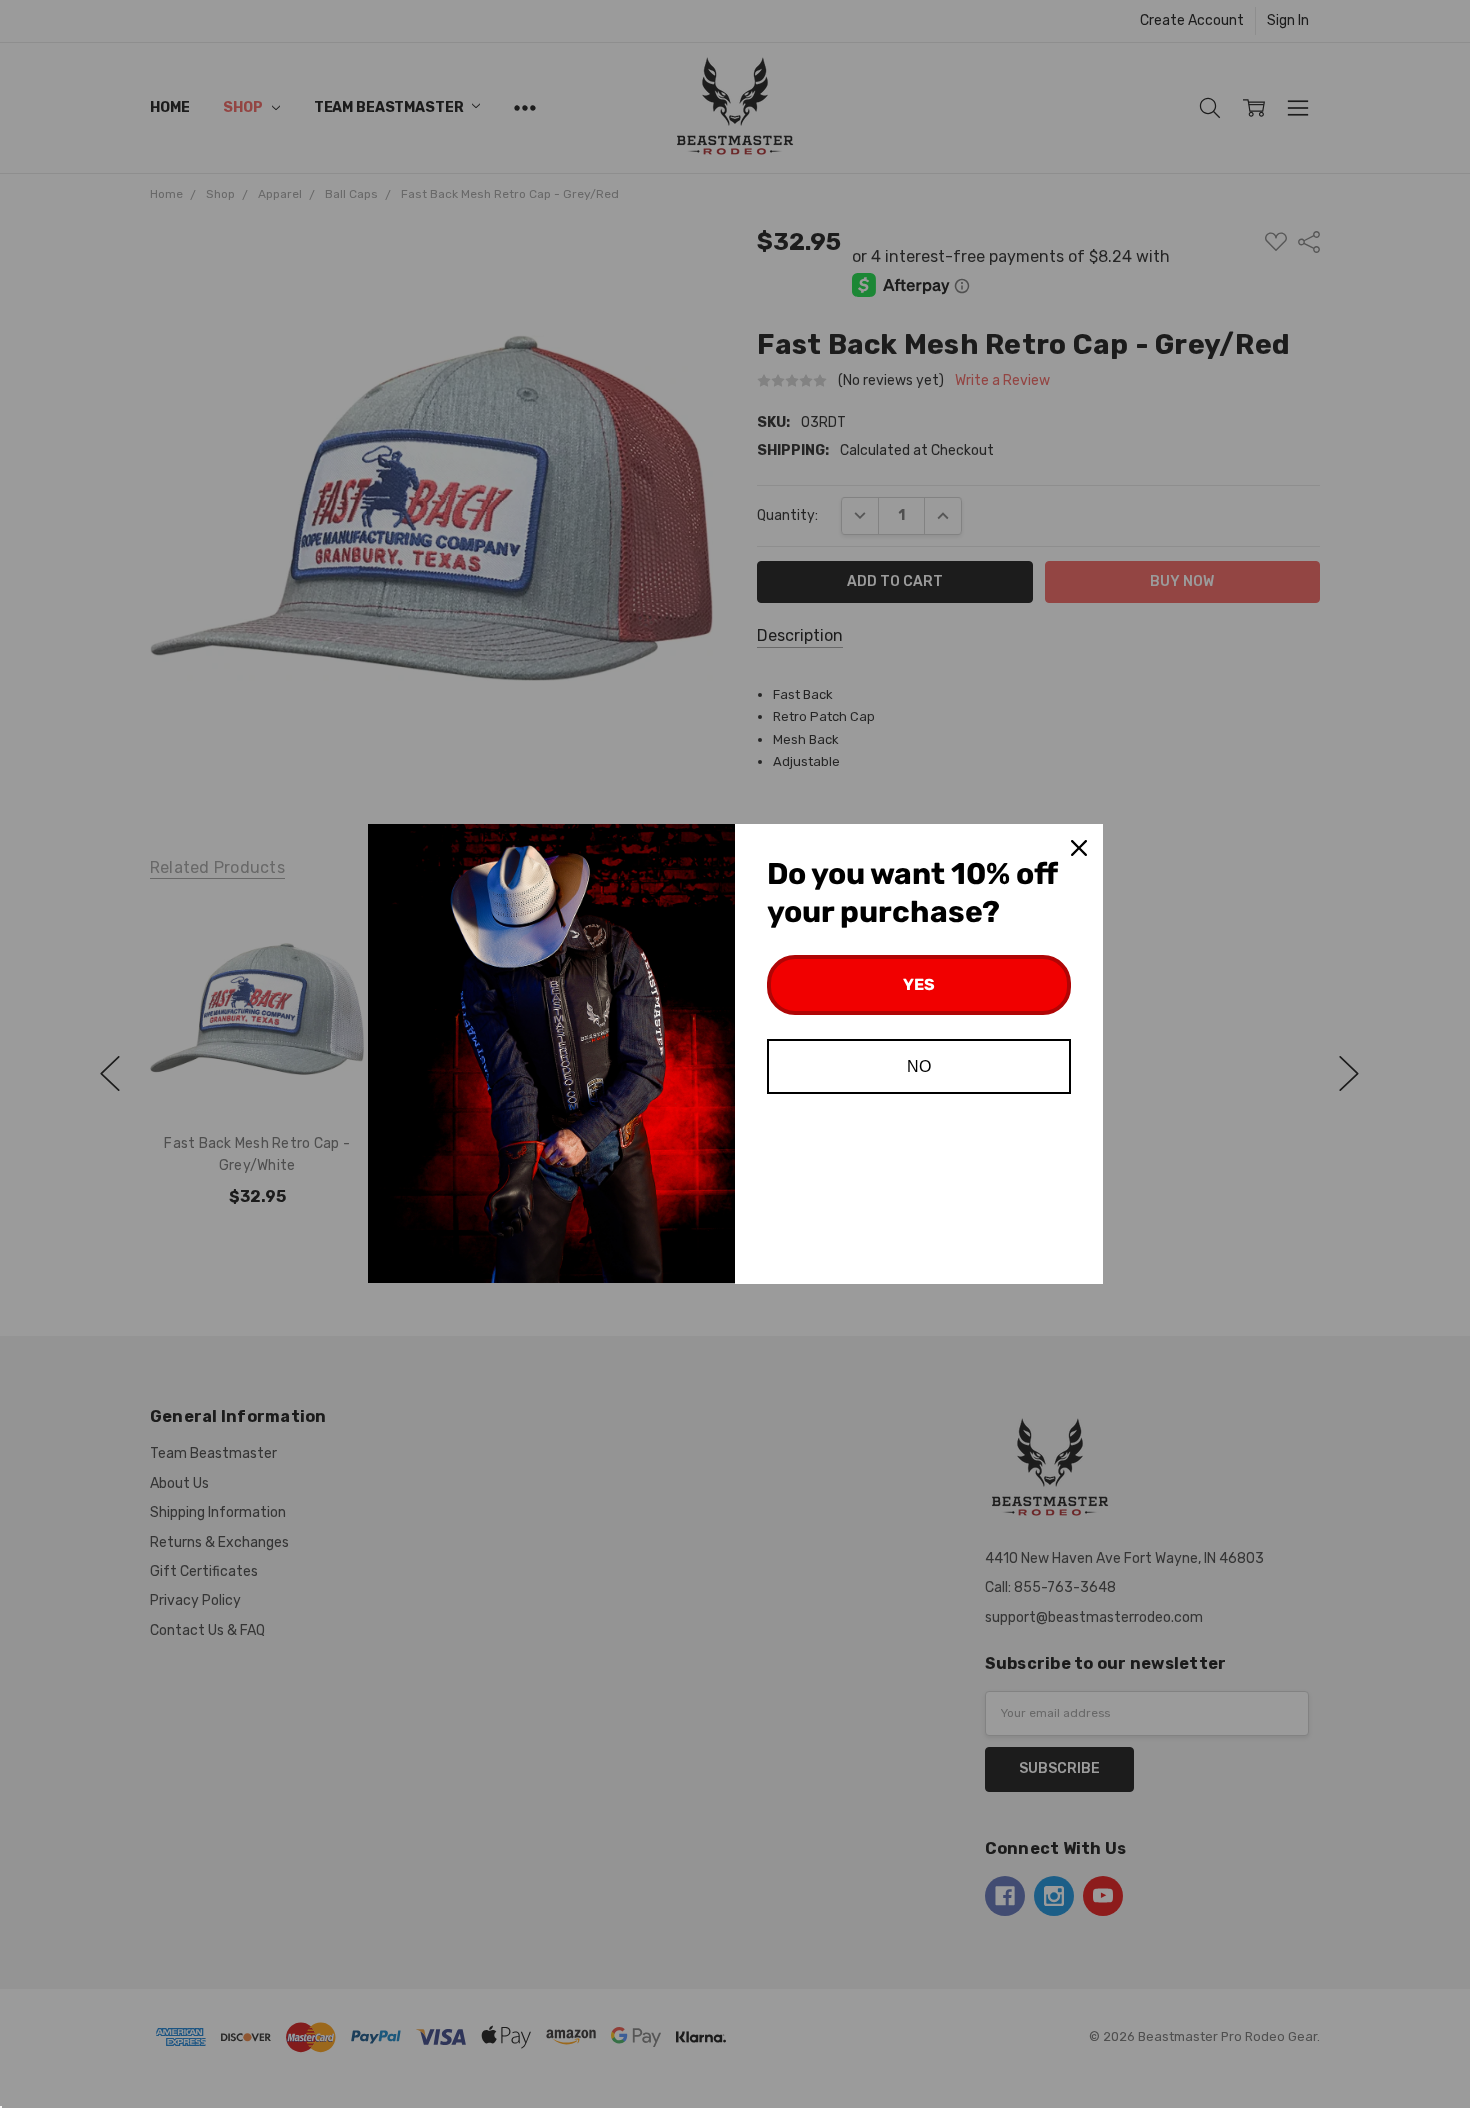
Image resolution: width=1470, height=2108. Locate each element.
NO (919, 1066)
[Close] (1079, 848)
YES (919, 984)
